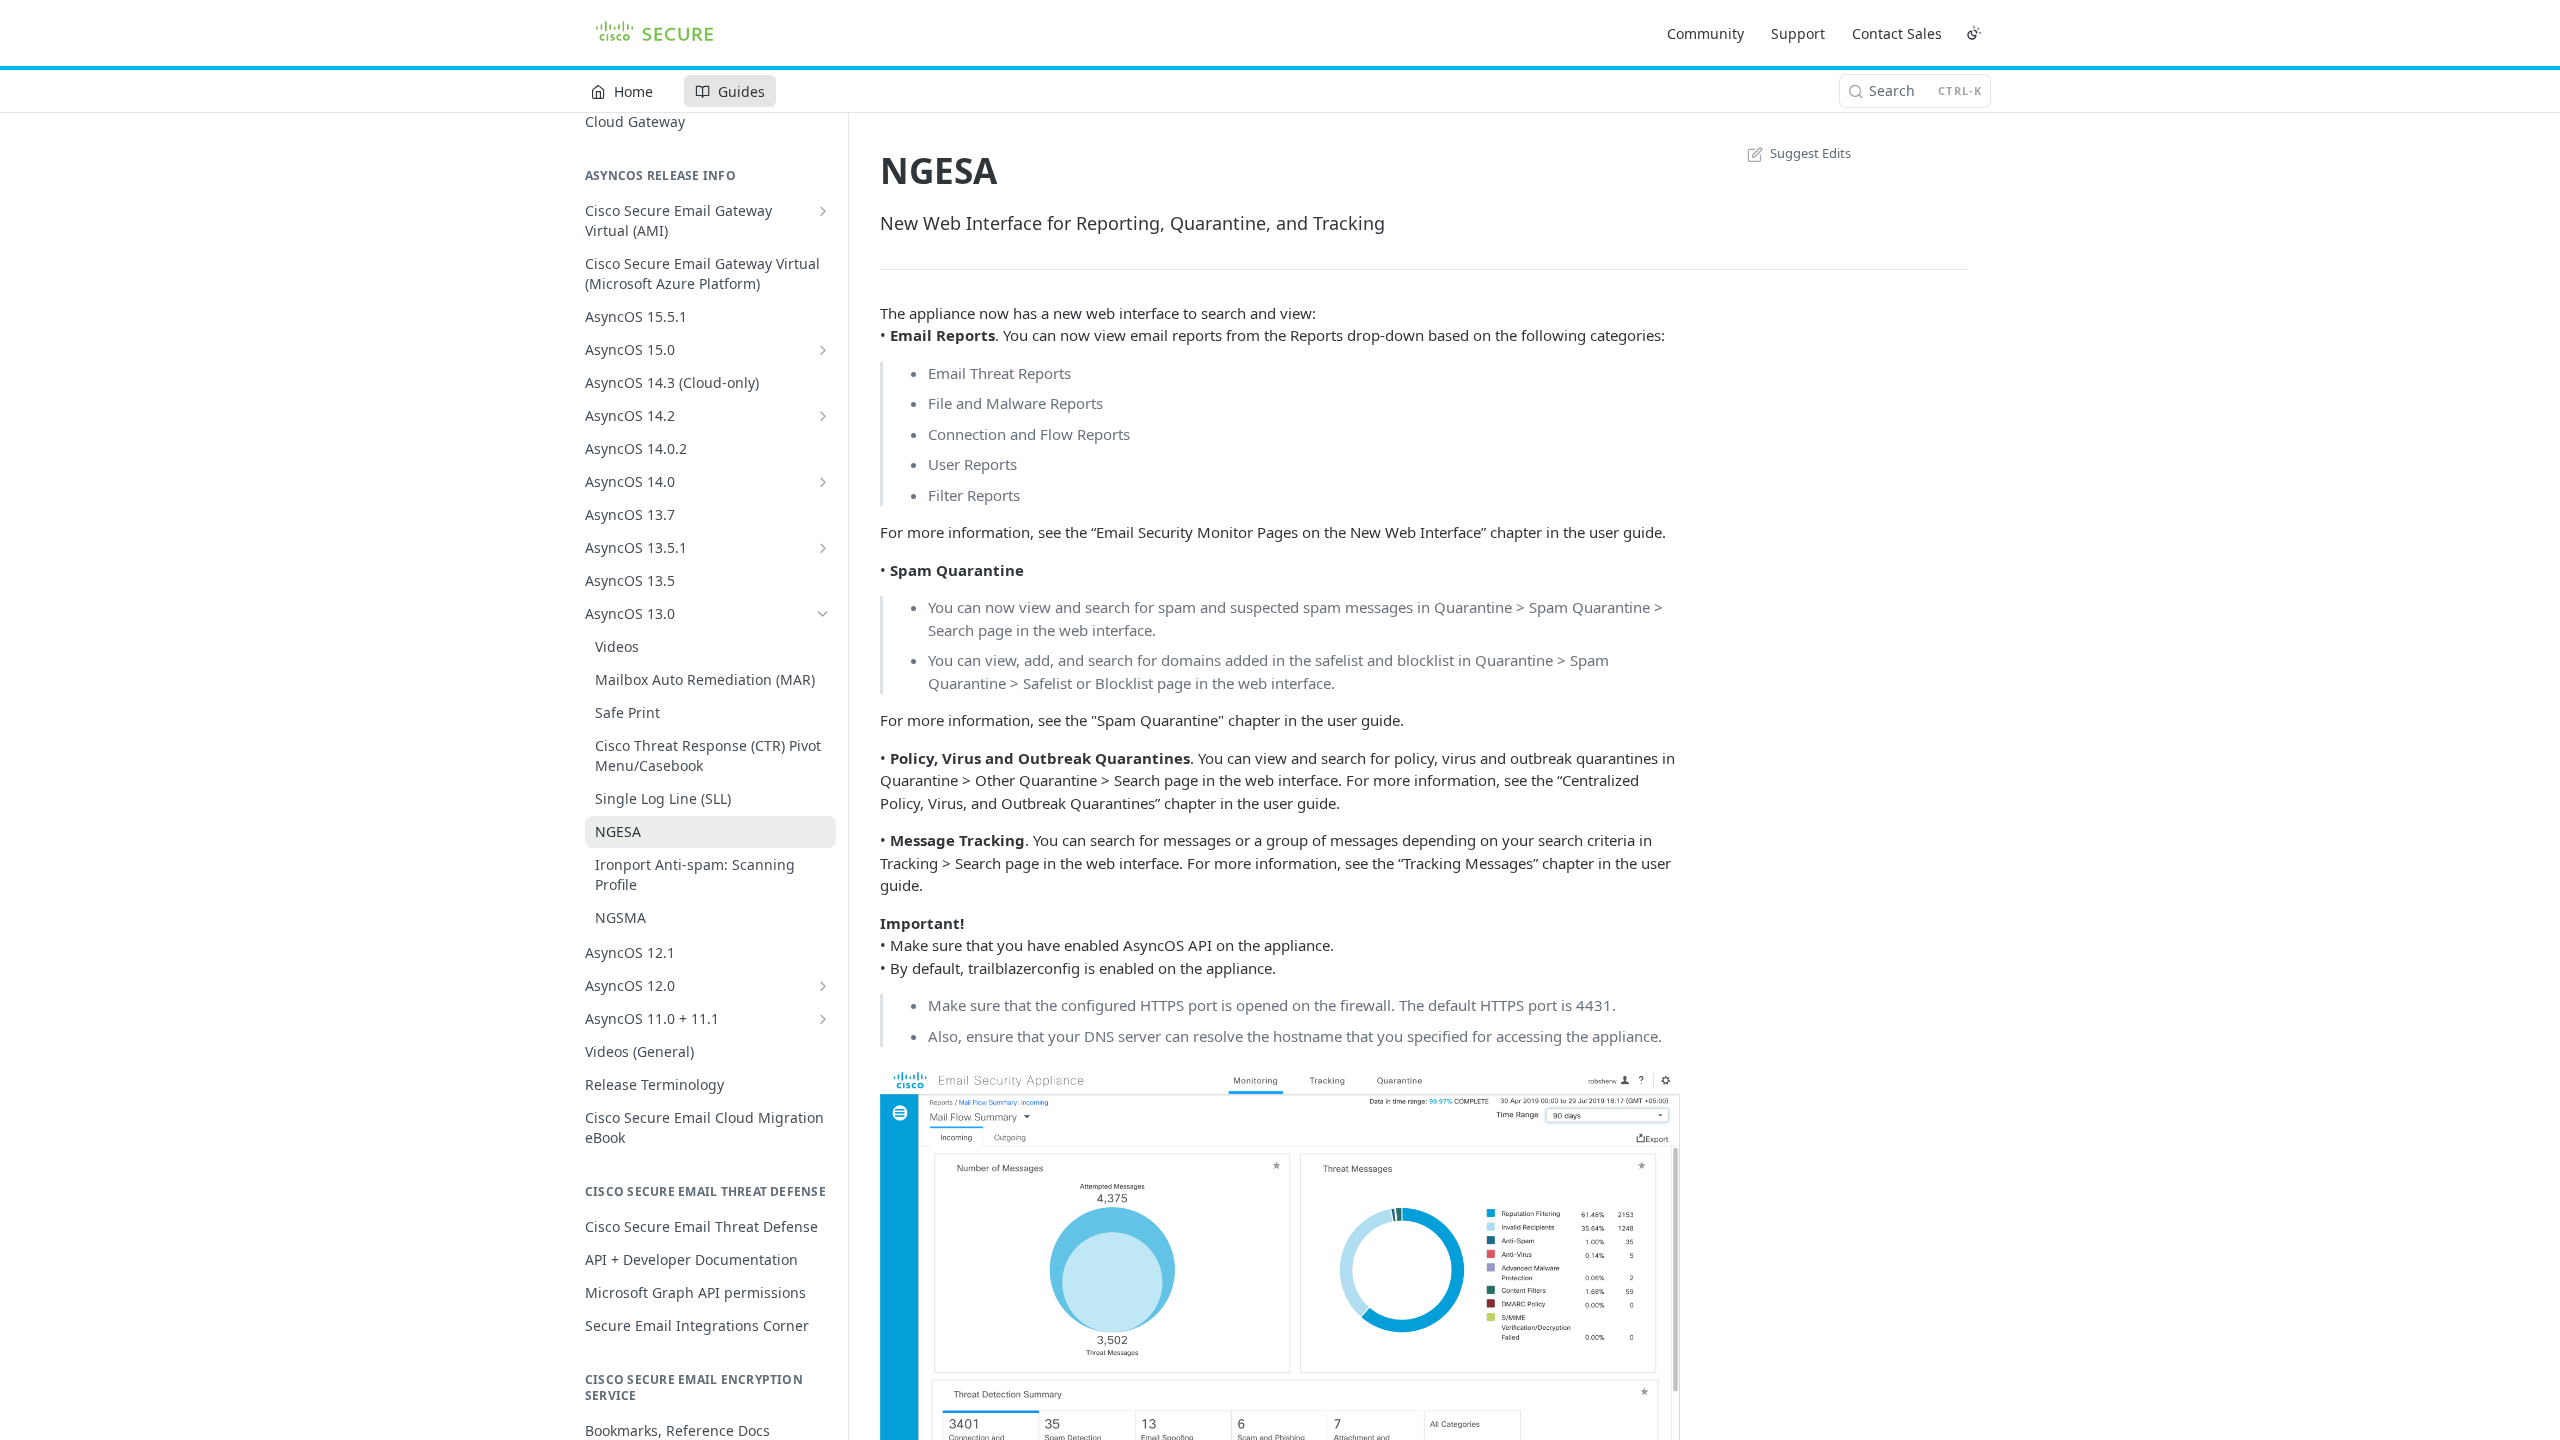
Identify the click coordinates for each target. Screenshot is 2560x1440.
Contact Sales (1897, 33)
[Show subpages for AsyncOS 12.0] (823, 986)
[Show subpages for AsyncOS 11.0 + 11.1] (823, 1019)
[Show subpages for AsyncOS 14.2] (823, 416)
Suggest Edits (1810, 153)
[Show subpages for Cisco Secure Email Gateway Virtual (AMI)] (823, 211)
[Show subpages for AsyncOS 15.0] (823, 350)
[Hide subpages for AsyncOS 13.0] (823, 614)
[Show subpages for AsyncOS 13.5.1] (823, 548)
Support (1798, 33)
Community (1705, 33)
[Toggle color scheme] (1974, 33)
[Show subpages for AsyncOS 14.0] (823, 482)
